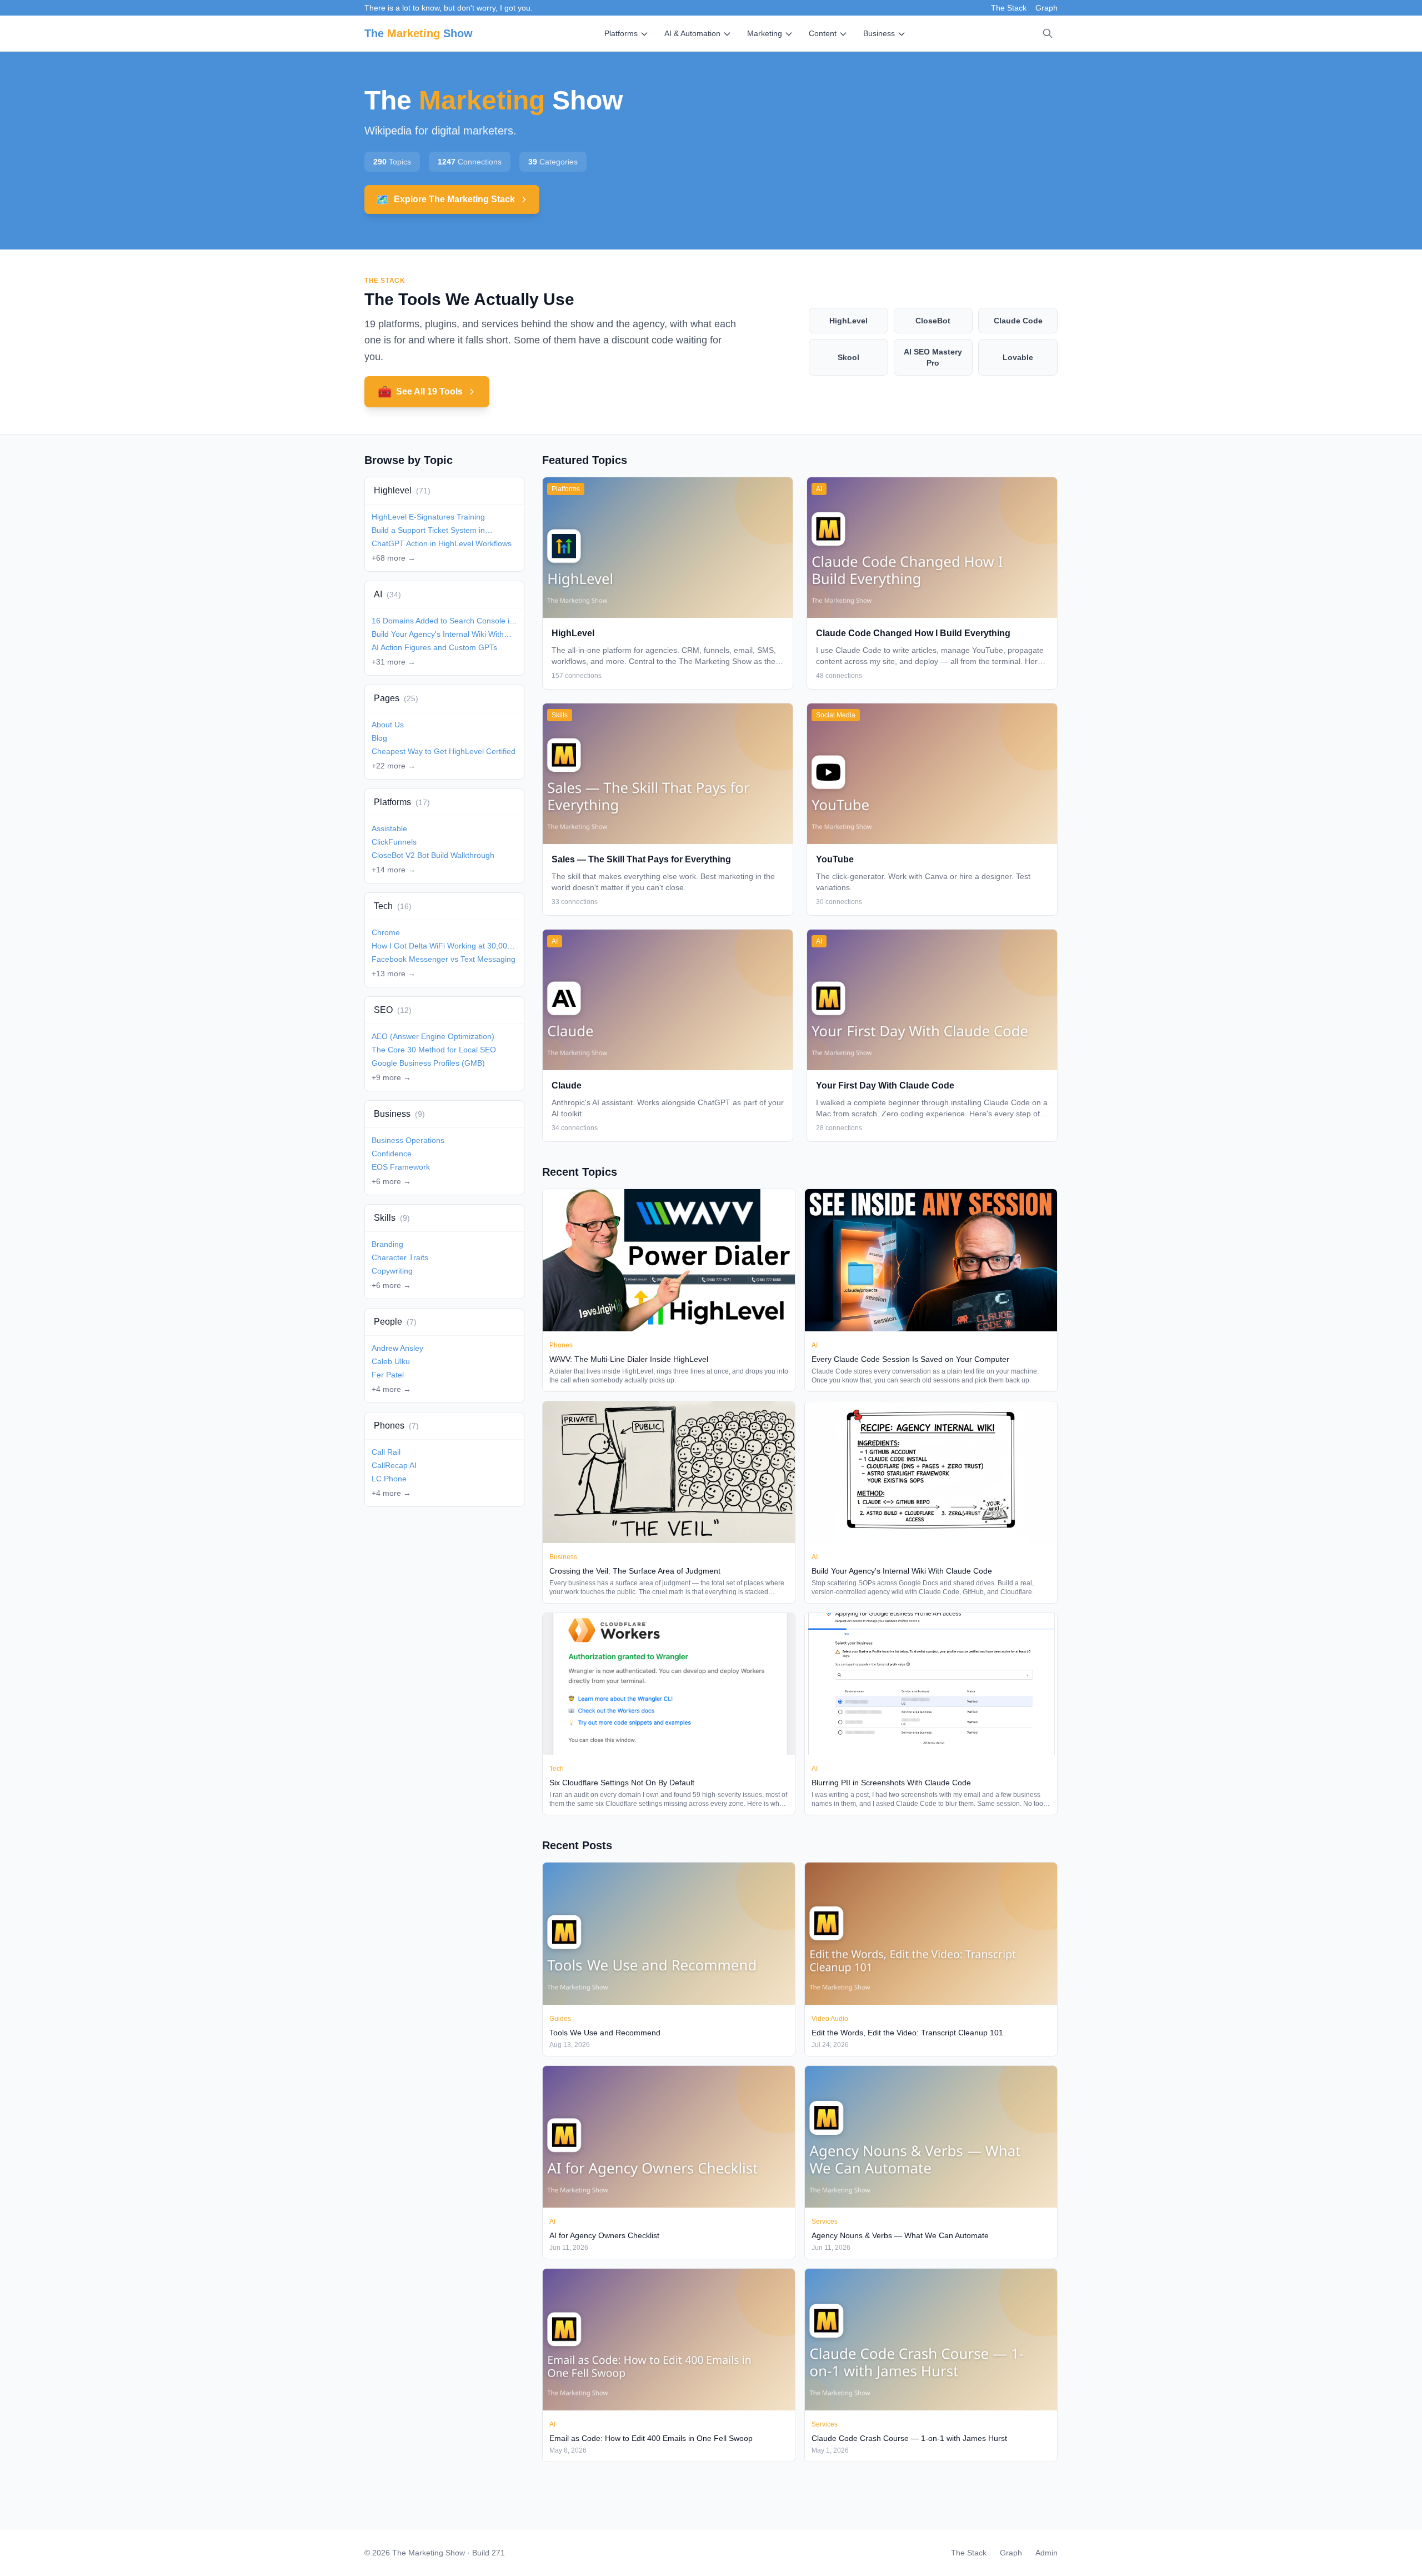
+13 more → (394, 974)
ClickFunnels (394, 842)
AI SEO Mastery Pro (933, 357)
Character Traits (400, 1257)
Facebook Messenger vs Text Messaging (444, 959)
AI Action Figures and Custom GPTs (434, 647)
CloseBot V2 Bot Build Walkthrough (433, 855)
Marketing (765, 33)
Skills (392, 1218)
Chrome (386, 932)
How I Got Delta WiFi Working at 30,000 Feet (442, 946)
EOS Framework (401, 1167)
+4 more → (391, 1389)
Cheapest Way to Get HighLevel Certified (444, 751)
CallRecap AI (394, 1465)
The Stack (1009, 8)
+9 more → (391, 1077)
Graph (1047, 8)
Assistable (389, 828)
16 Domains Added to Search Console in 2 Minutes (443, 621)
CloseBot (933, 321)
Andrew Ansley (397, 1348)
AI (387, 594)
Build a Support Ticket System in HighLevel (428, 531)
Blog (379, 738)
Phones (396, 1426)
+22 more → (394, 766)
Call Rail (386, 1452)
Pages (396, 698)
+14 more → (394, 870)
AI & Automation (692, 33)
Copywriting (392, 1271)
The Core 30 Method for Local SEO (434, 1050)
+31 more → (394, 662)
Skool (848, 357)
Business (879, 33)
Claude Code (1018, 321)
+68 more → (394, 558)
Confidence (392, 1154)
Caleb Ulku (391, 1361)
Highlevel (402, 490)
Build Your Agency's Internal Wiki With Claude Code (438, 635)
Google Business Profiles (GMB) (428, 1063)
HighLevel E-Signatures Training (428, 517)
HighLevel (848, 321)
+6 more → (391, 1181)
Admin (1047, 2553)
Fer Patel (388, 1375)
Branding (387, 1244)
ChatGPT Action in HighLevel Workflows (442, 543)
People (395, 1322)
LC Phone (389, 1479)
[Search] (1048, 33)
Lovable (1018, 357)
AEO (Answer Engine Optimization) (433, 1036)
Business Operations (408, 1140)
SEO (393, 1010)
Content (823, 33)
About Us (388, 725)
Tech (393, 906)
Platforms (621, 33)
